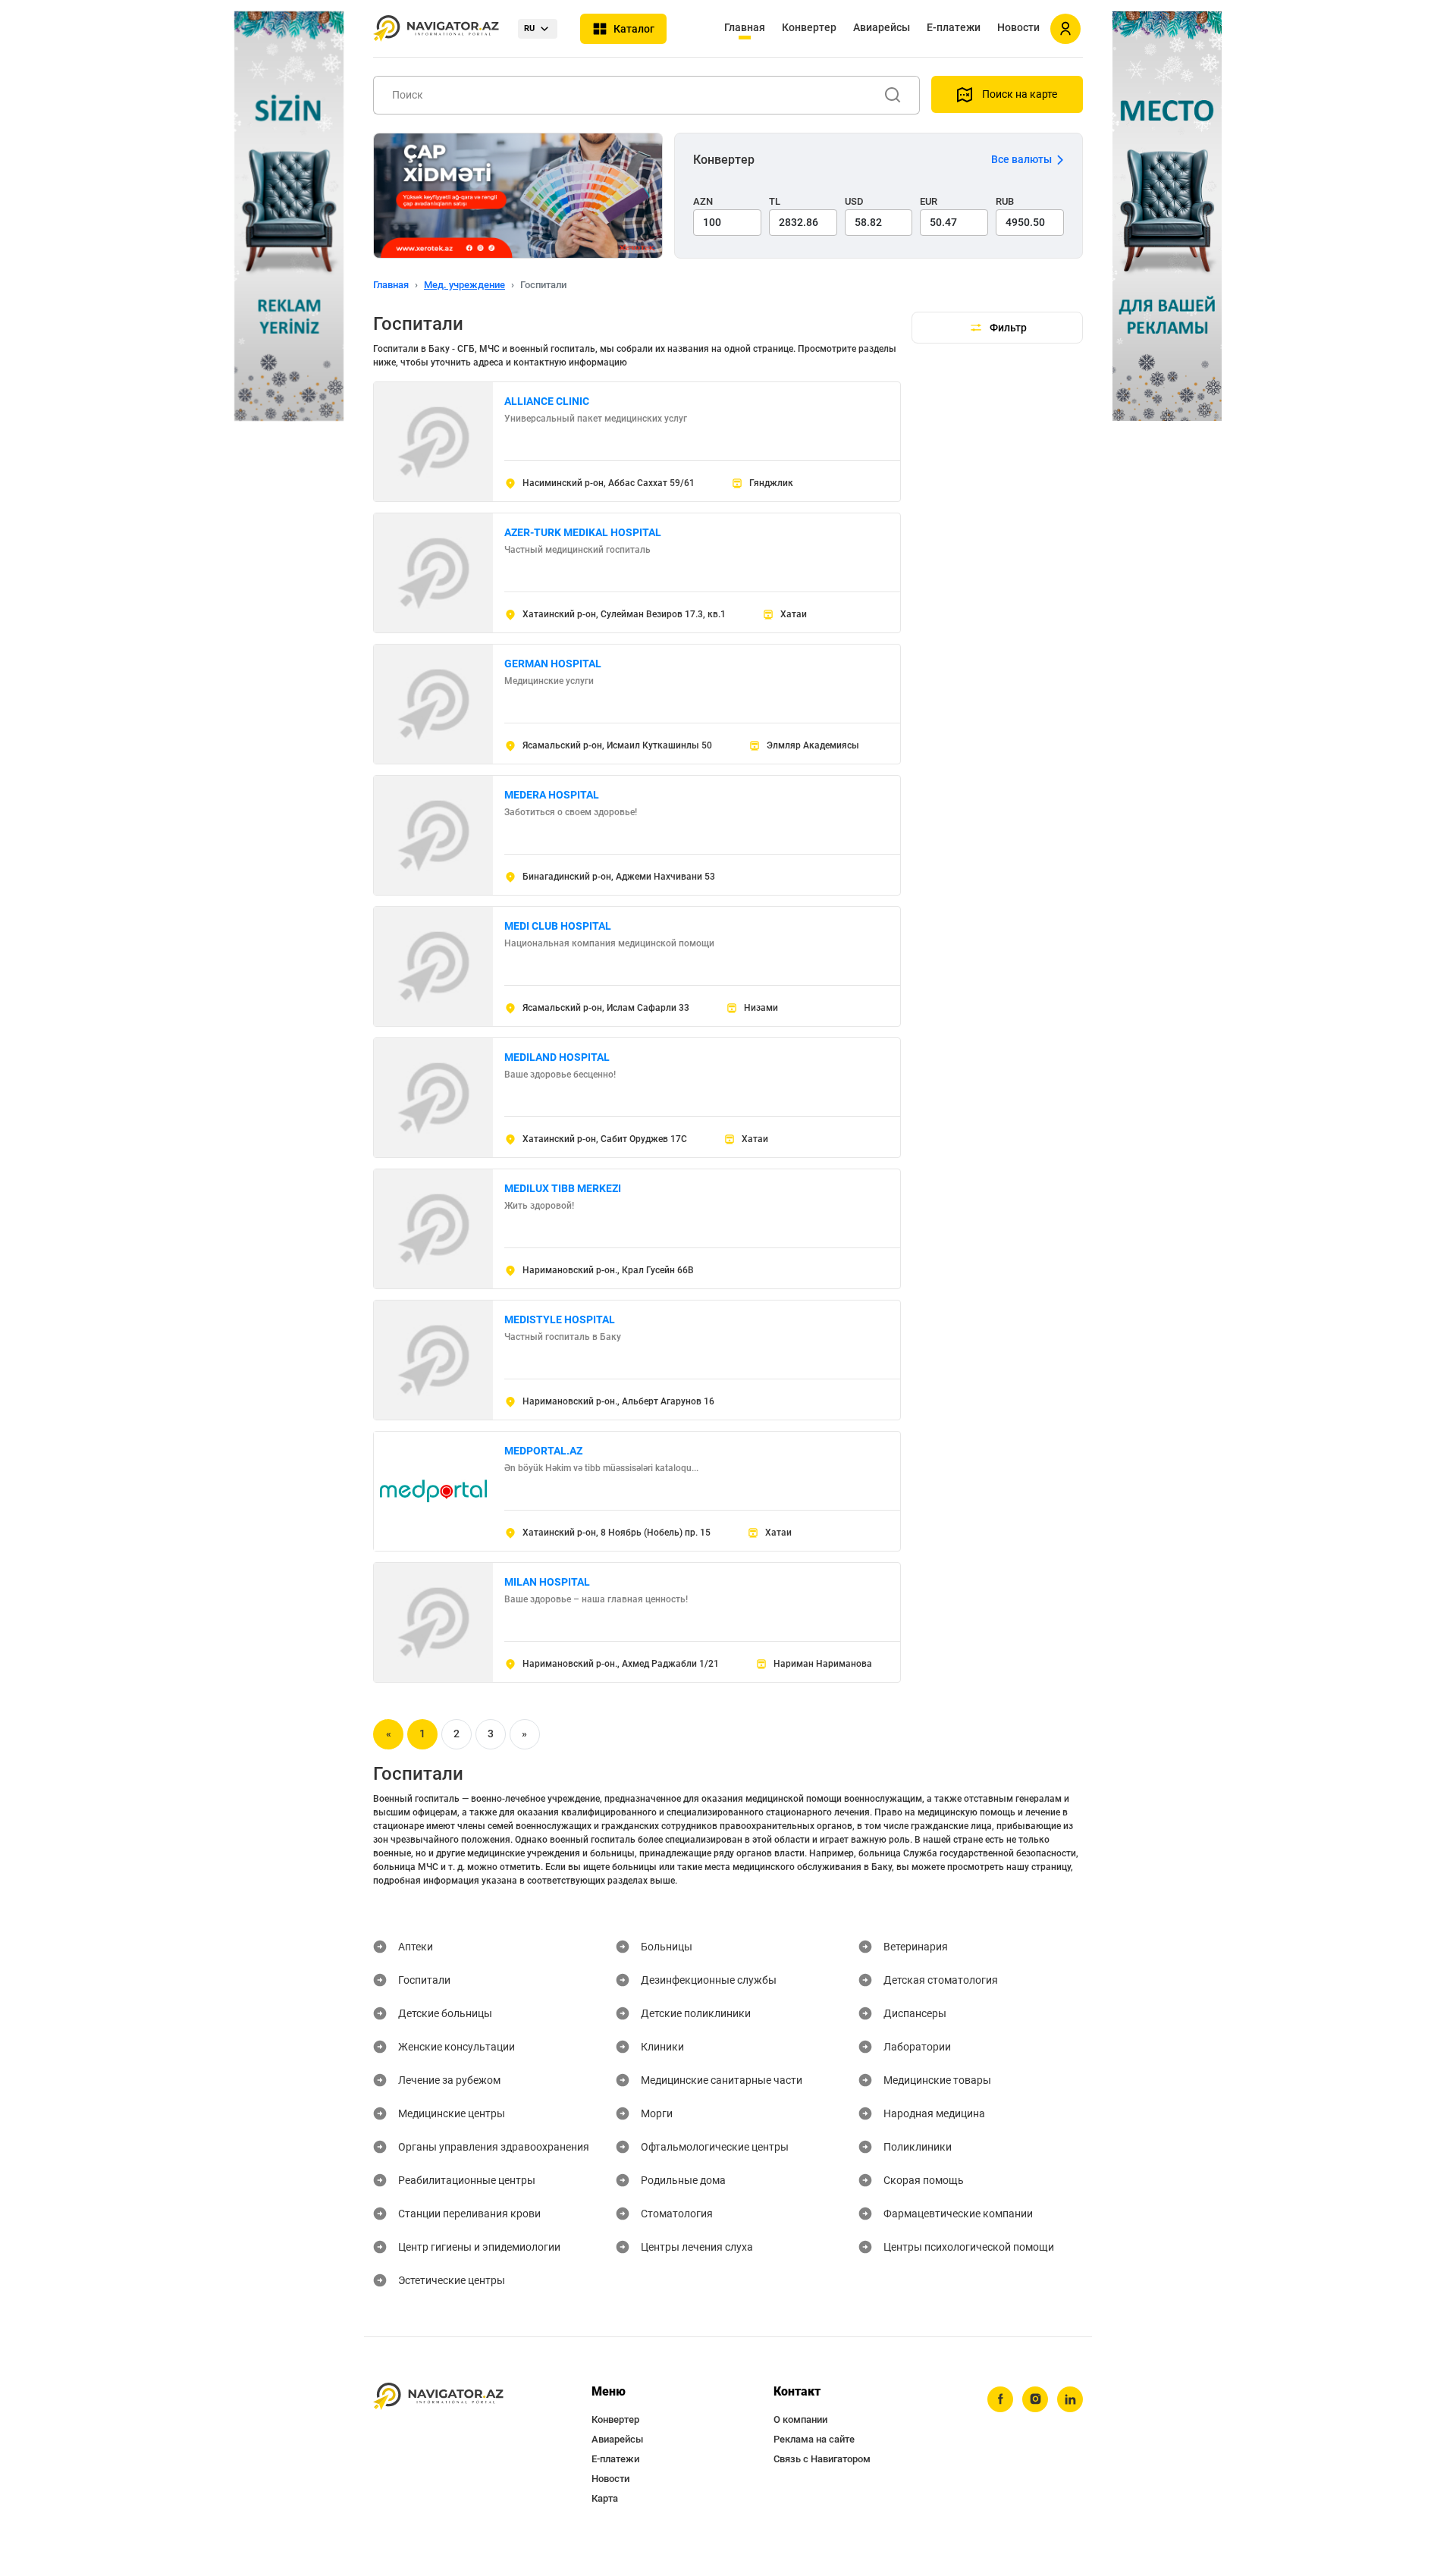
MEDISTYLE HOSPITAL (560, 1319)
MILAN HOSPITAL (547, 1582)
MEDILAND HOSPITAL (557, 1057)
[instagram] (1035, 2399)
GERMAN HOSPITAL (553, 664)
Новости (1018, 27)
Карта (605, 2498)
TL (775, 201)
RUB (1005, 201)
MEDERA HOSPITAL (552, 795)
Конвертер (809, 27)
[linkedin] (1070, 2399)
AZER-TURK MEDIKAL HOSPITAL (583, 532)
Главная (745, 27)
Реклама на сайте (814, 2439)
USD (854, 201)
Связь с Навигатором (822, 2459)
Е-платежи (954, 27)
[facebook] (1000, 2399)
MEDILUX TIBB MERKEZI (563, 1188)
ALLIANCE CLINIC (547, 401)
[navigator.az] (438, 2397)
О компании (800, 2419)
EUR (929, 201)
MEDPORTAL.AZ (543, 1451)
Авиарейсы (882, 27)
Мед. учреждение (464, 285)
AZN (703, 201)
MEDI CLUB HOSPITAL (558, 926)
